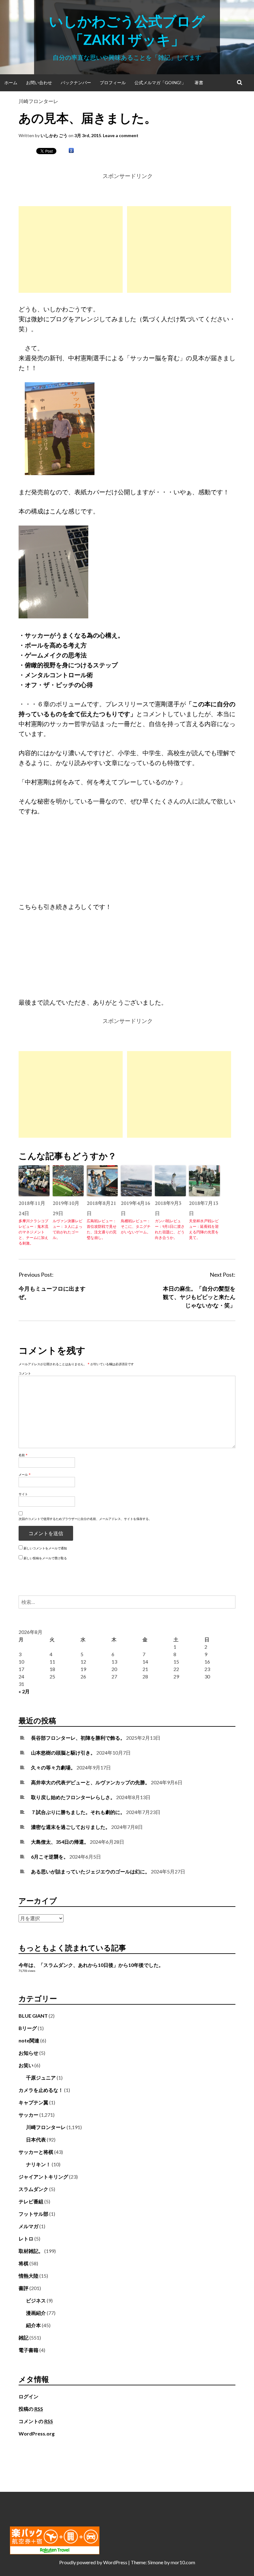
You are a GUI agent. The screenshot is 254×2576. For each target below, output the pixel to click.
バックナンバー (76, 82)
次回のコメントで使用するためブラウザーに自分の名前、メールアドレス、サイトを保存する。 (85, 1519)
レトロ (26, 2238)
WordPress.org (37, 2433)
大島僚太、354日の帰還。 (60, 1842)
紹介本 (33, 2325)
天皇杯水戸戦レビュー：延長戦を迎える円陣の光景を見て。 (204, 1229)
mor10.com (183, 2562)
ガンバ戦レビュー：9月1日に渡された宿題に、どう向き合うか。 (170, 1229)
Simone (155, 2562)
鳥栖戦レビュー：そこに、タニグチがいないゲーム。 (136, 1226)
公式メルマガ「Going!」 (160, 82)
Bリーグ (28, 2028)
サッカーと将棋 (36, 2152)
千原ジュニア (41, 2078)
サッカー (28, 2115)
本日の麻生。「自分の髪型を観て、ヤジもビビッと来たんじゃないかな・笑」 (199, 1297)
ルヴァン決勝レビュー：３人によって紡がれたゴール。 (68, 1229)
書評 (24, 2288)
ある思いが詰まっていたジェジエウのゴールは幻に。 (90, 1871)
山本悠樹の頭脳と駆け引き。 (63, 1753)
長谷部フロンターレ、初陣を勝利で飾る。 (78, 1738)
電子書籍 (28, 2350)
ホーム (11, 82)
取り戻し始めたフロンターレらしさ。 (73, 1797)
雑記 (24, 2338)
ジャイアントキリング (43, 2177)
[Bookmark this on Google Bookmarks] (71, 151)
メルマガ (28, 2226)
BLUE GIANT (33, 2016)
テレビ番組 (31, 2201)
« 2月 (24, 1691)
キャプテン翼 (33, 2102)
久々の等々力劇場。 (53, 1767)
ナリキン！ (38, 2164)
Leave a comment (121, 135)
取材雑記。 (31, 2251)
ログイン (28, 2396)
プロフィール (113, 82)
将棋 (24, 2263)
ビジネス (36, 2300)
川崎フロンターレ (38, 101)
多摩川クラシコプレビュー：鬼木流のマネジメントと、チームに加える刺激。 (33, 1232)
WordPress (115, 2562)
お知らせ (28, 2053)
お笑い (26, 2065)
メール (25, 1474)
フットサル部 (33, 2214)
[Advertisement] (71, 249)
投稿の (31, 2409)
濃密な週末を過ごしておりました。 (71, 1827)
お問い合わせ (39, 82)
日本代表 (36, 2139)
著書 (199, 82)
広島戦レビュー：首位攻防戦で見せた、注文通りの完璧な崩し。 (102, 1229)
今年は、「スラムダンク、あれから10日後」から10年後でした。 (91, 1965)
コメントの (36, 2421)
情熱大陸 (28, 2276)
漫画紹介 (36, 2313)
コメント (25, 1373)
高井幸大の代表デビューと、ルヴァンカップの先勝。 (90, 1782)
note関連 (29, 2040)
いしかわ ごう (54, 135)
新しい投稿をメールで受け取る (45, 1558)
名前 (23, 1455)
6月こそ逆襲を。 (50, 1857)
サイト (23, 1494)
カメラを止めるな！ (41, 2090)
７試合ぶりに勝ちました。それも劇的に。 (78, 1812)
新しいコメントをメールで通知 (45, 1548)
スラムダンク (33, 2189)
